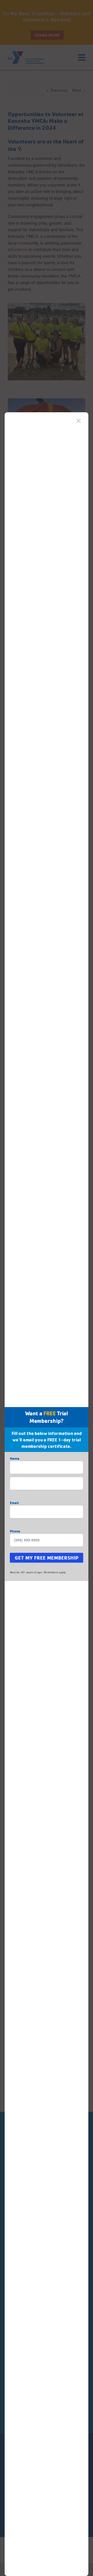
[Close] (79, 421)
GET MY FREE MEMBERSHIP (47, 1558)
